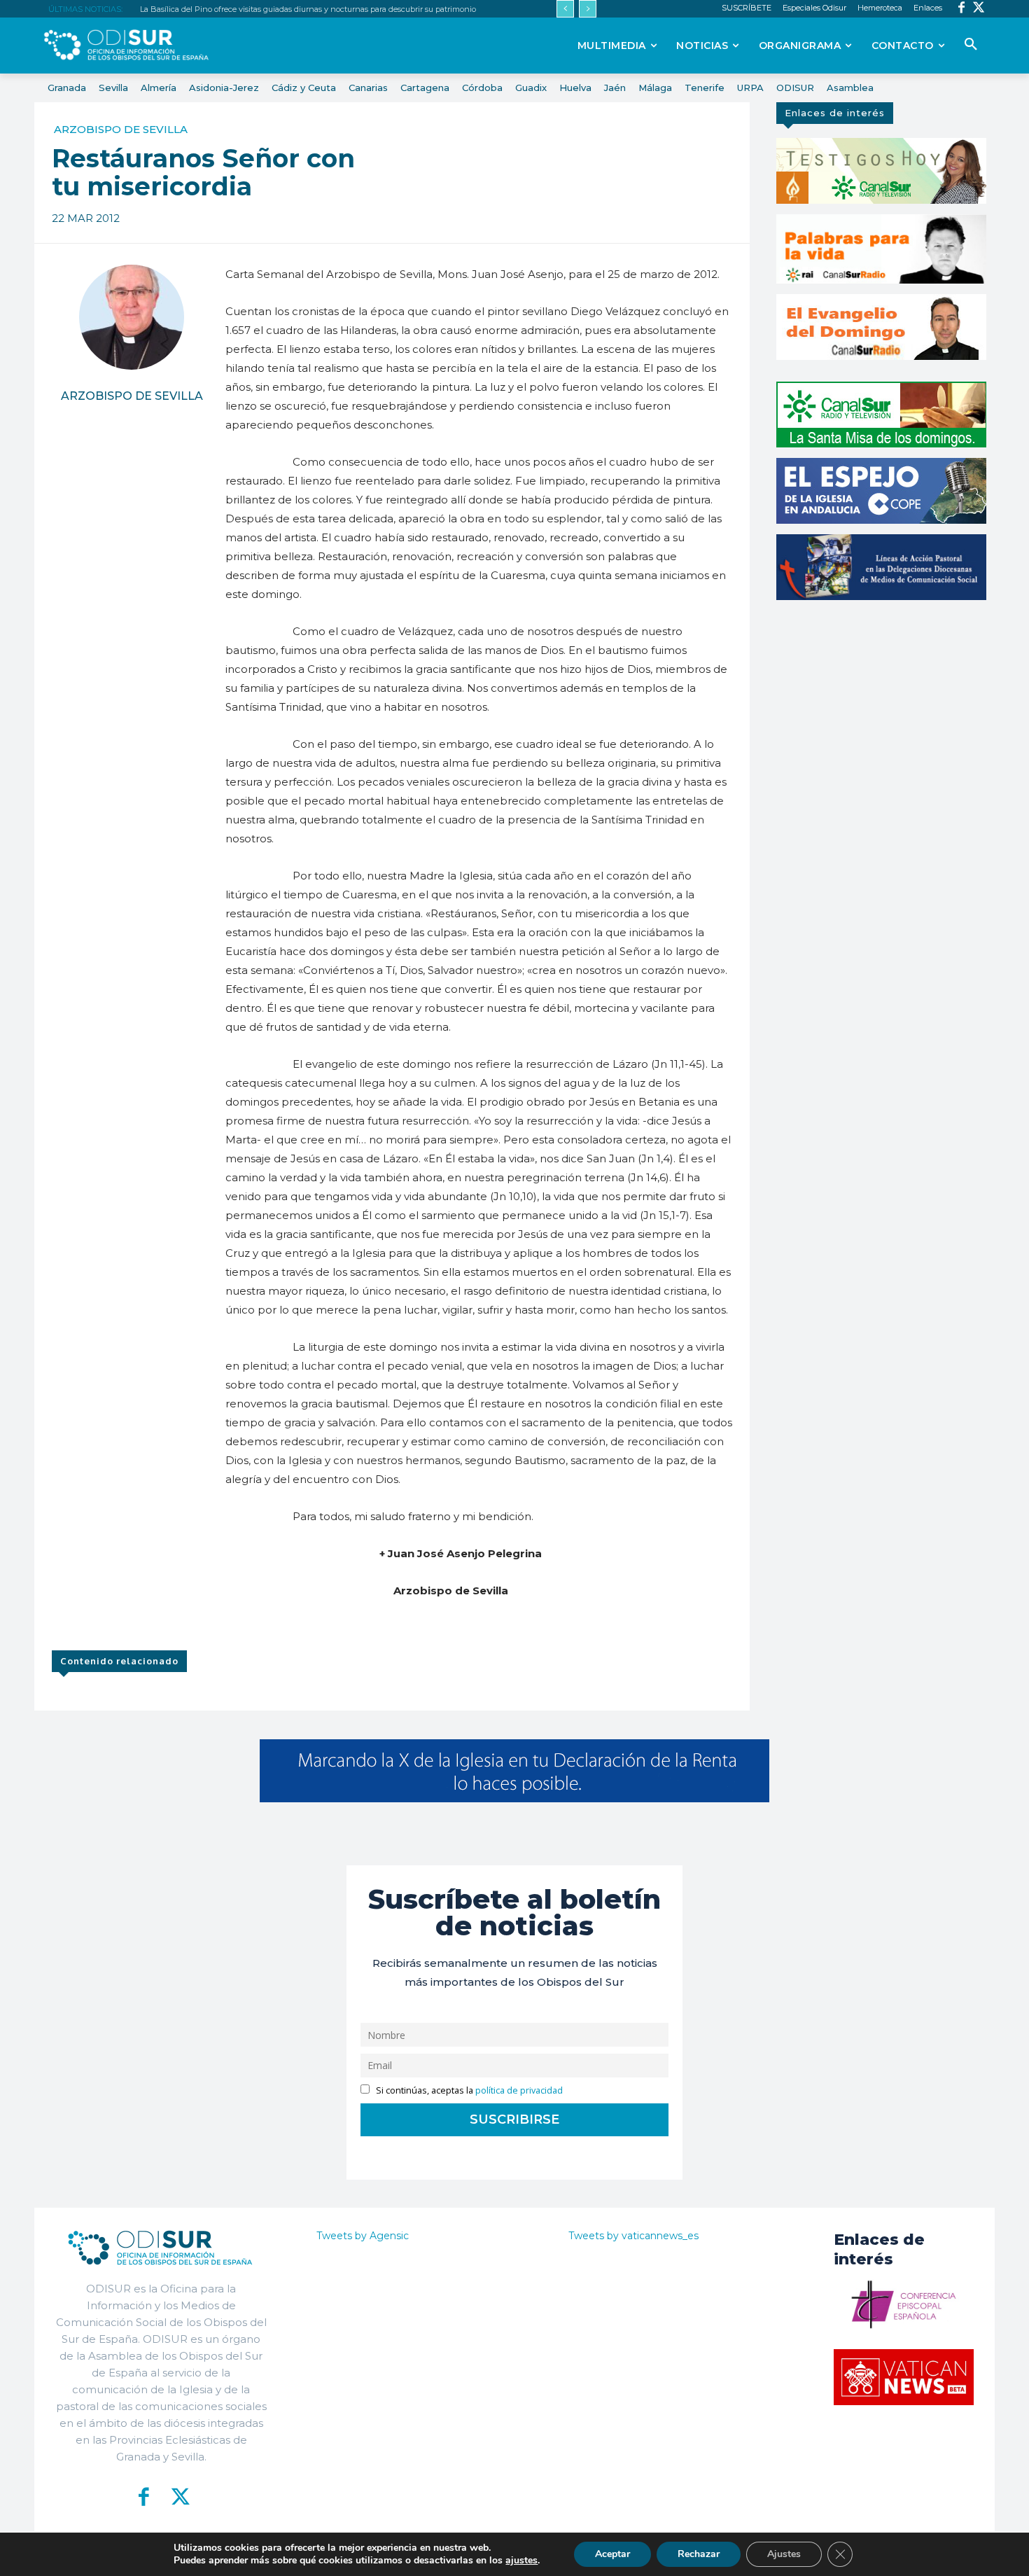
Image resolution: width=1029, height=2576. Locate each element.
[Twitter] (979, 9)
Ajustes (784, 2554)
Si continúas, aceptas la (468, 2090)
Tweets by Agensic (363, 2236)
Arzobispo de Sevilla (121, 129)
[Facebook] (961, 9)
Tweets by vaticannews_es (633, 2236)
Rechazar (699, 2554)
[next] (588, 9)
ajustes (521, 2561)
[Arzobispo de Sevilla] (132, 317)
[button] (971, 45)
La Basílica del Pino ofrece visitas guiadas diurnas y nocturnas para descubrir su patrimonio (308, 9)
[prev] (565, 9)
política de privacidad (519, 2090)
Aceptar (612, 2554)
